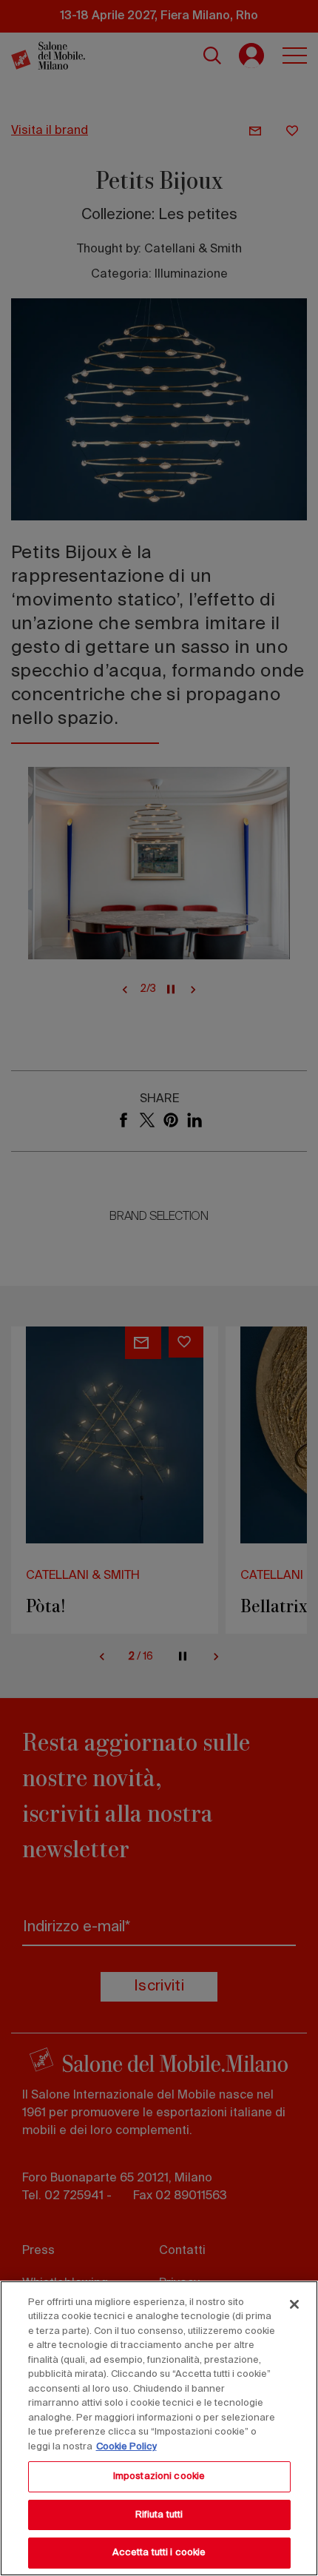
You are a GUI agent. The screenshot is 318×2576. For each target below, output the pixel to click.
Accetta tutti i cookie (159, 2553)
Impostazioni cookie (159, 2476)
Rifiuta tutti (159, 2515)
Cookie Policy (126, 2447)
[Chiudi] (294, 2304)
